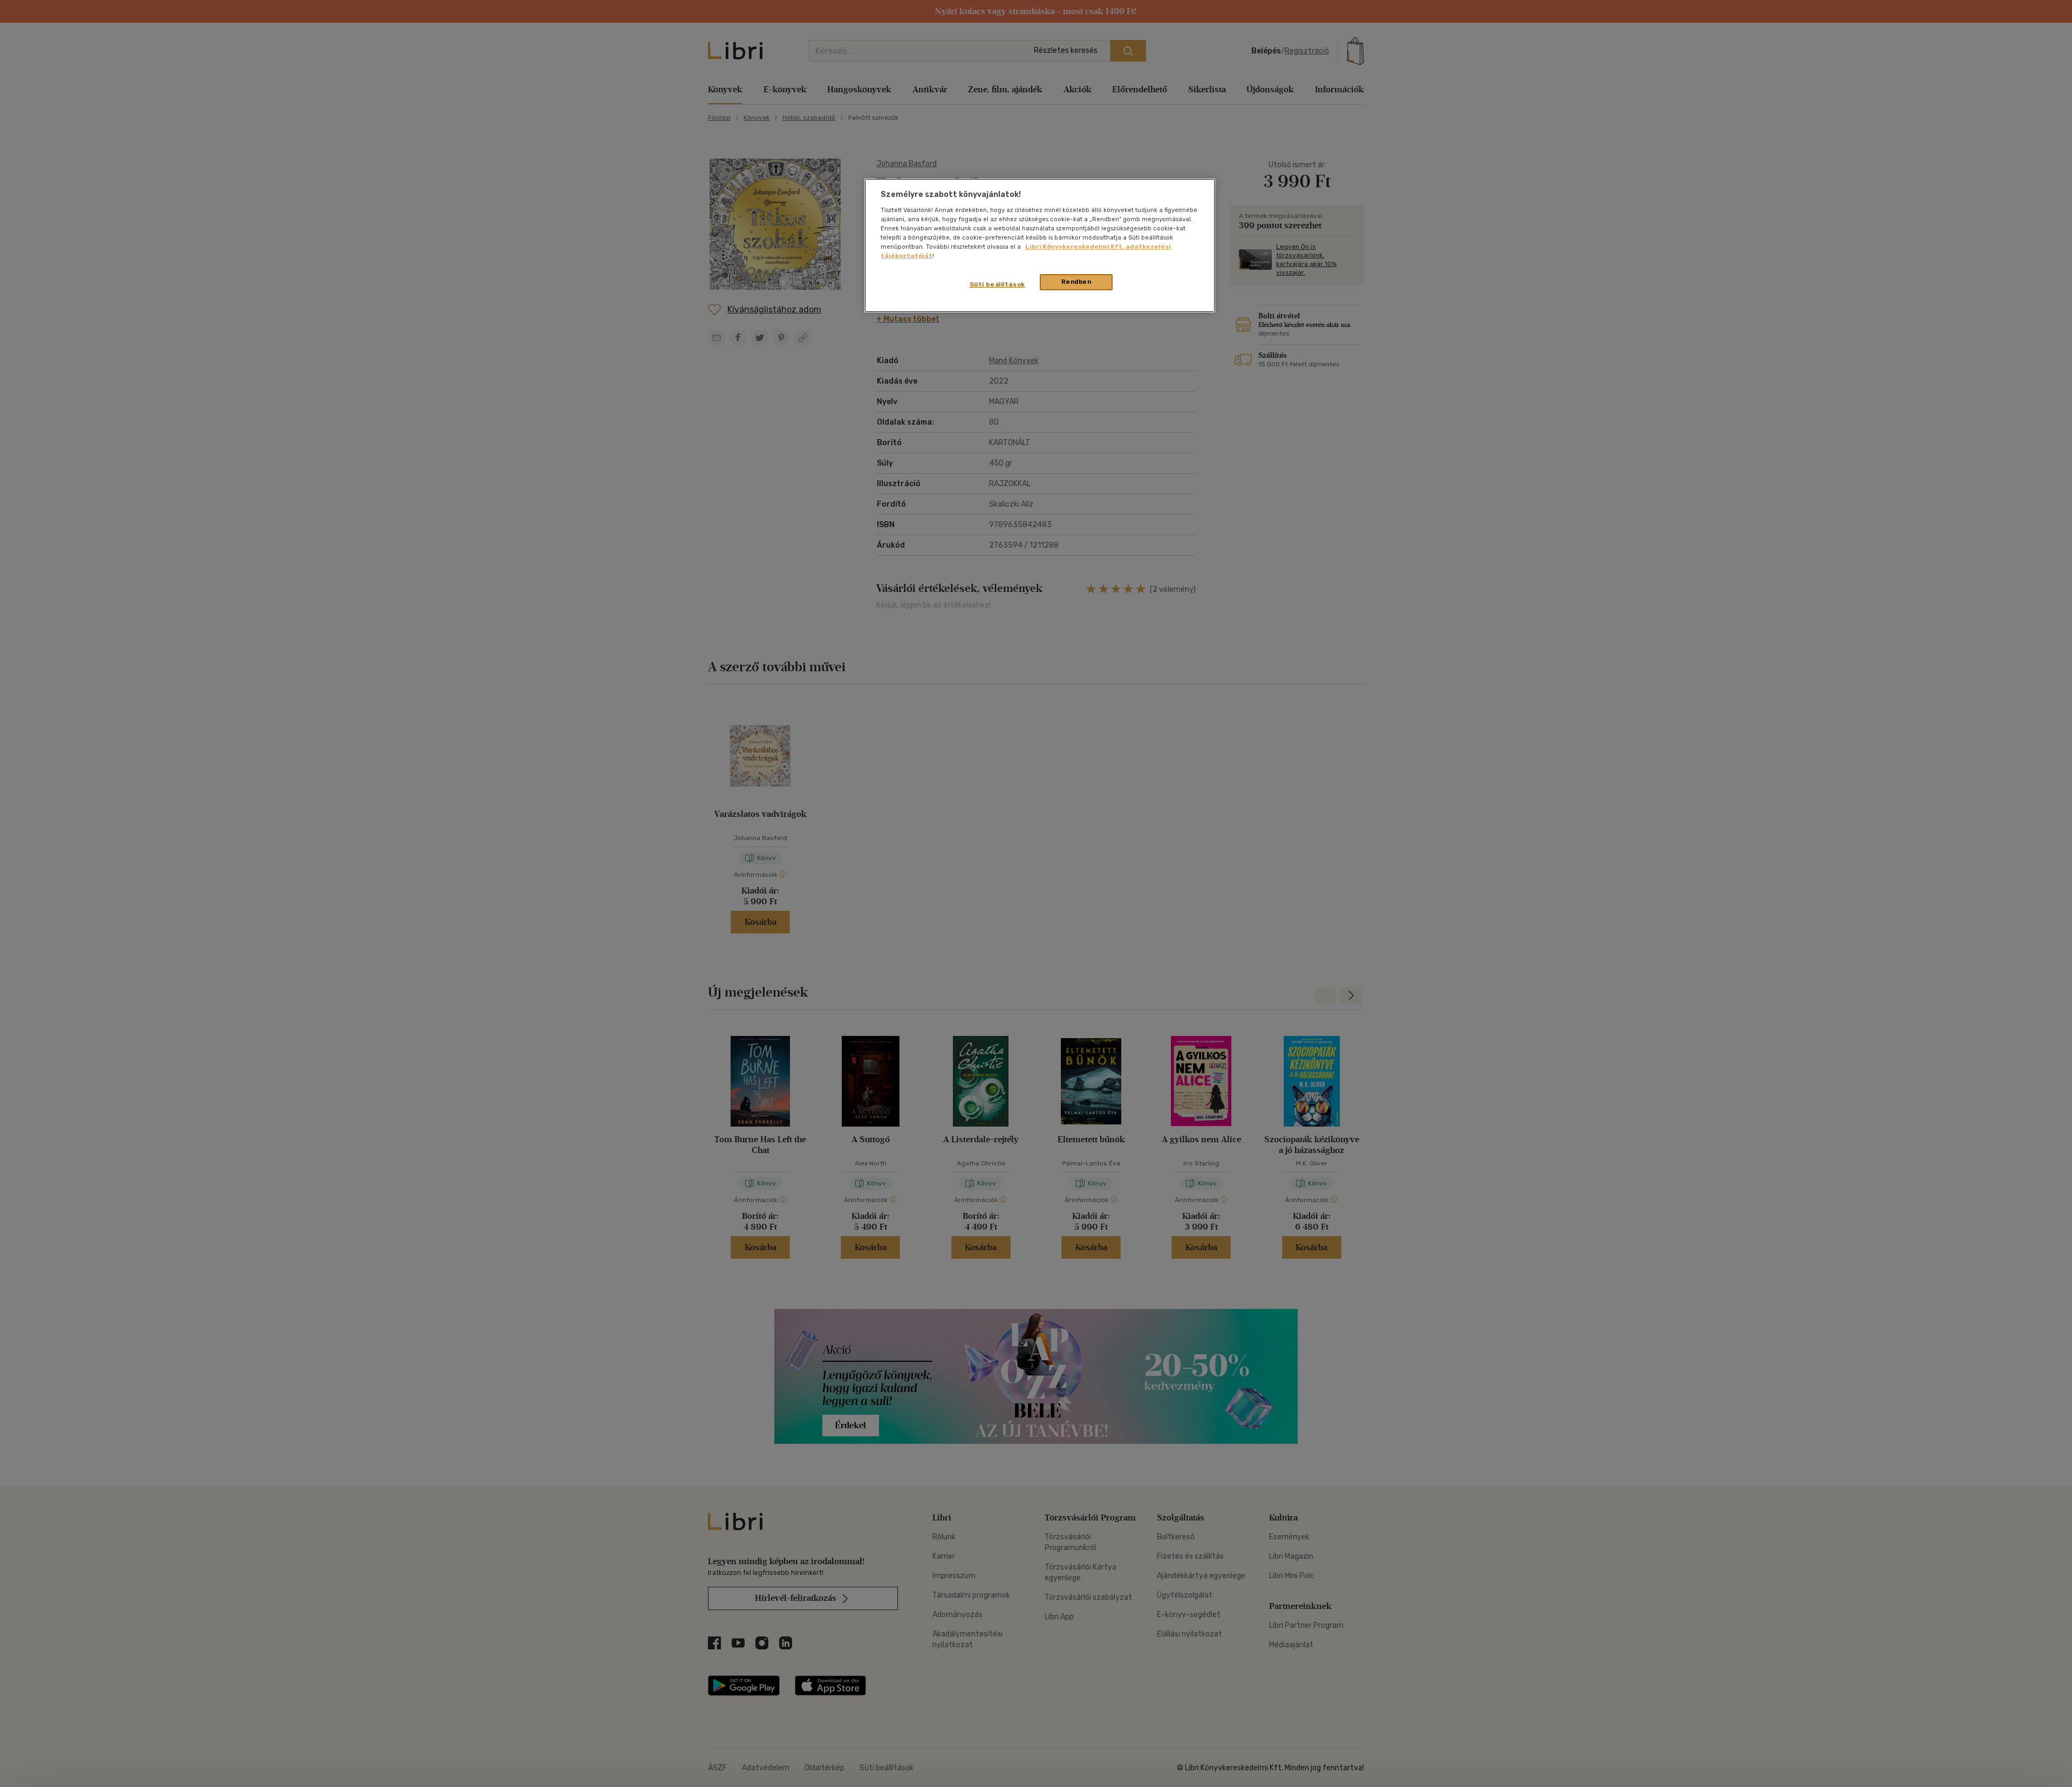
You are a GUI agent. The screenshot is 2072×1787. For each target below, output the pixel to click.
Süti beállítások (997, 284)
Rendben (1076, 282)
